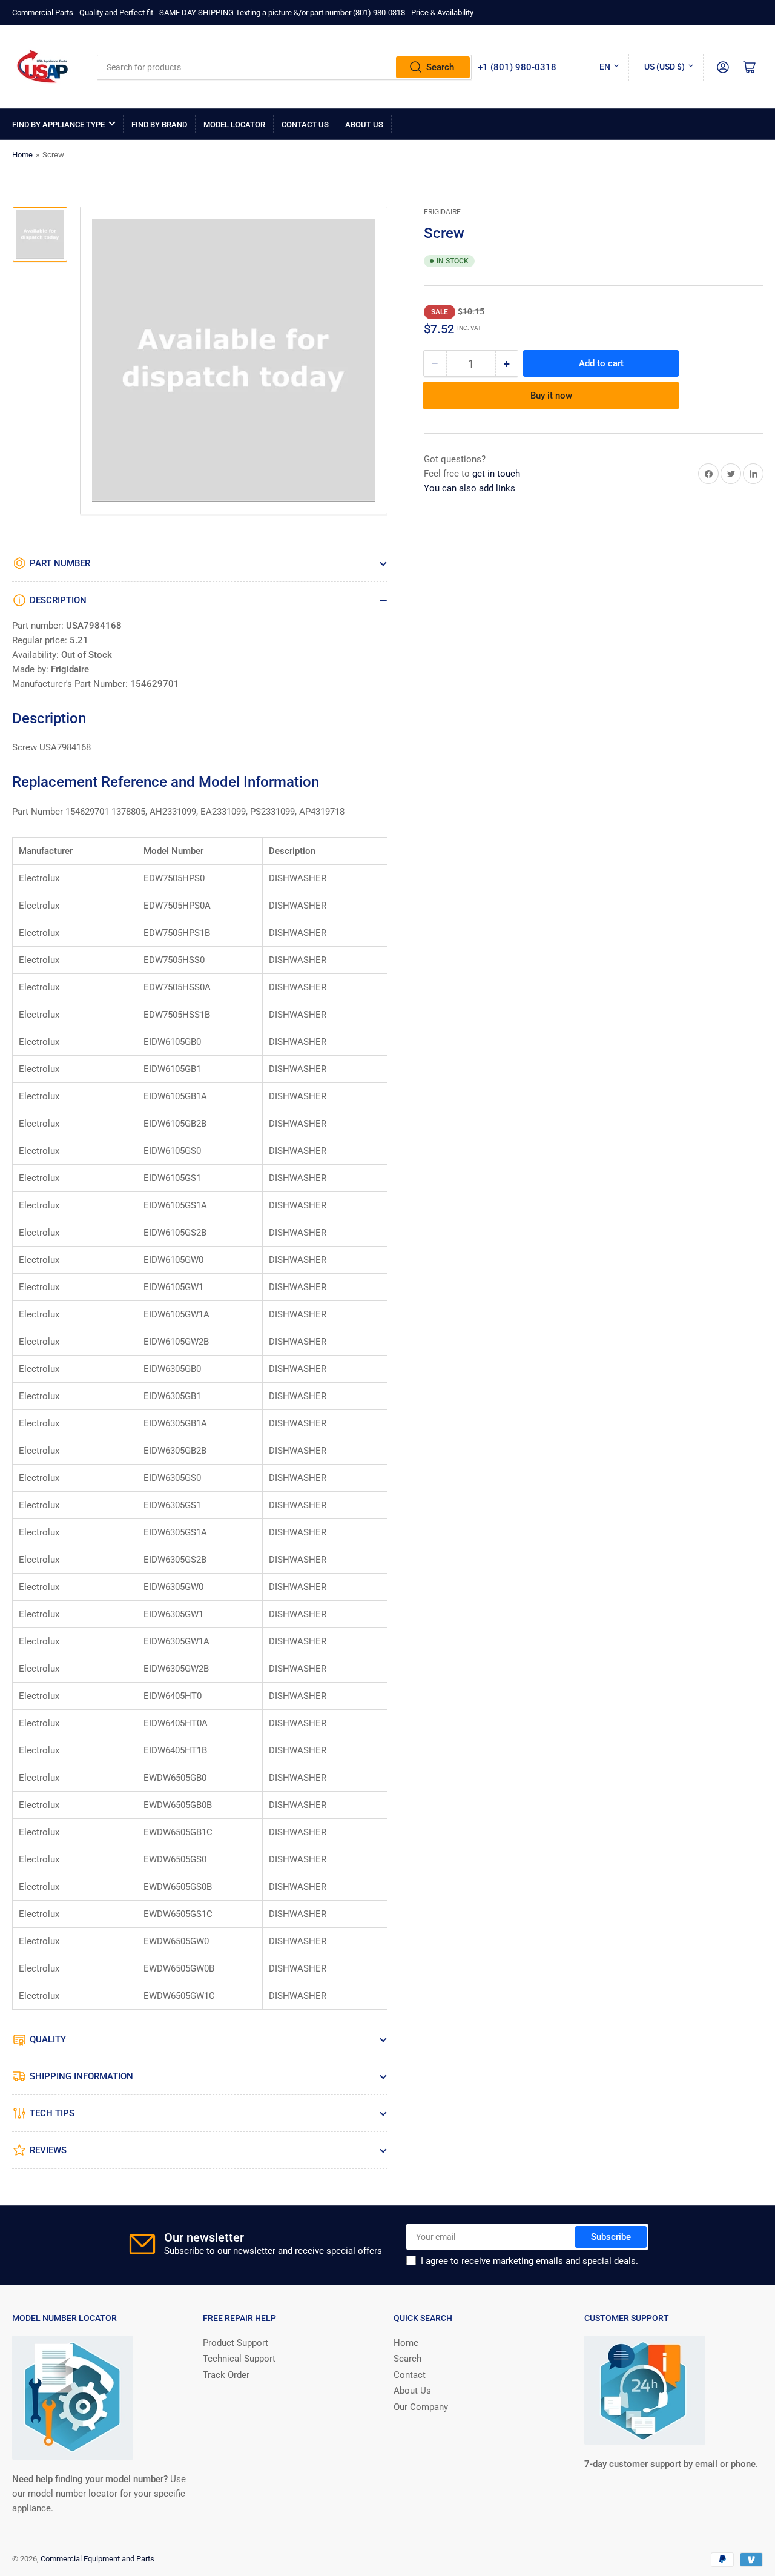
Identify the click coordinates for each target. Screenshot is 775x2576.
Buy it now (551, 396)
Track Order (226, 2375)
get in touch (496, 474)
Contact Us (305, 124)
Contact (410, 2375)
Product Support (236, 2343)
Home (22, 155)
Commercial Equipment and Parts (97, 2559)
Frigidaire (442, 212)
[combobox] (284, 67)
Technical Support (239, 2359)
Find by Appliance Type (58, 124)
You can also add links (470, 488)
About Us (364, 124)
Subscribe (611, 2237)
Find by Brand (159, 124)
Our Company (421, 2407)
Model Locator (234, 124)
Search (440, 67)
